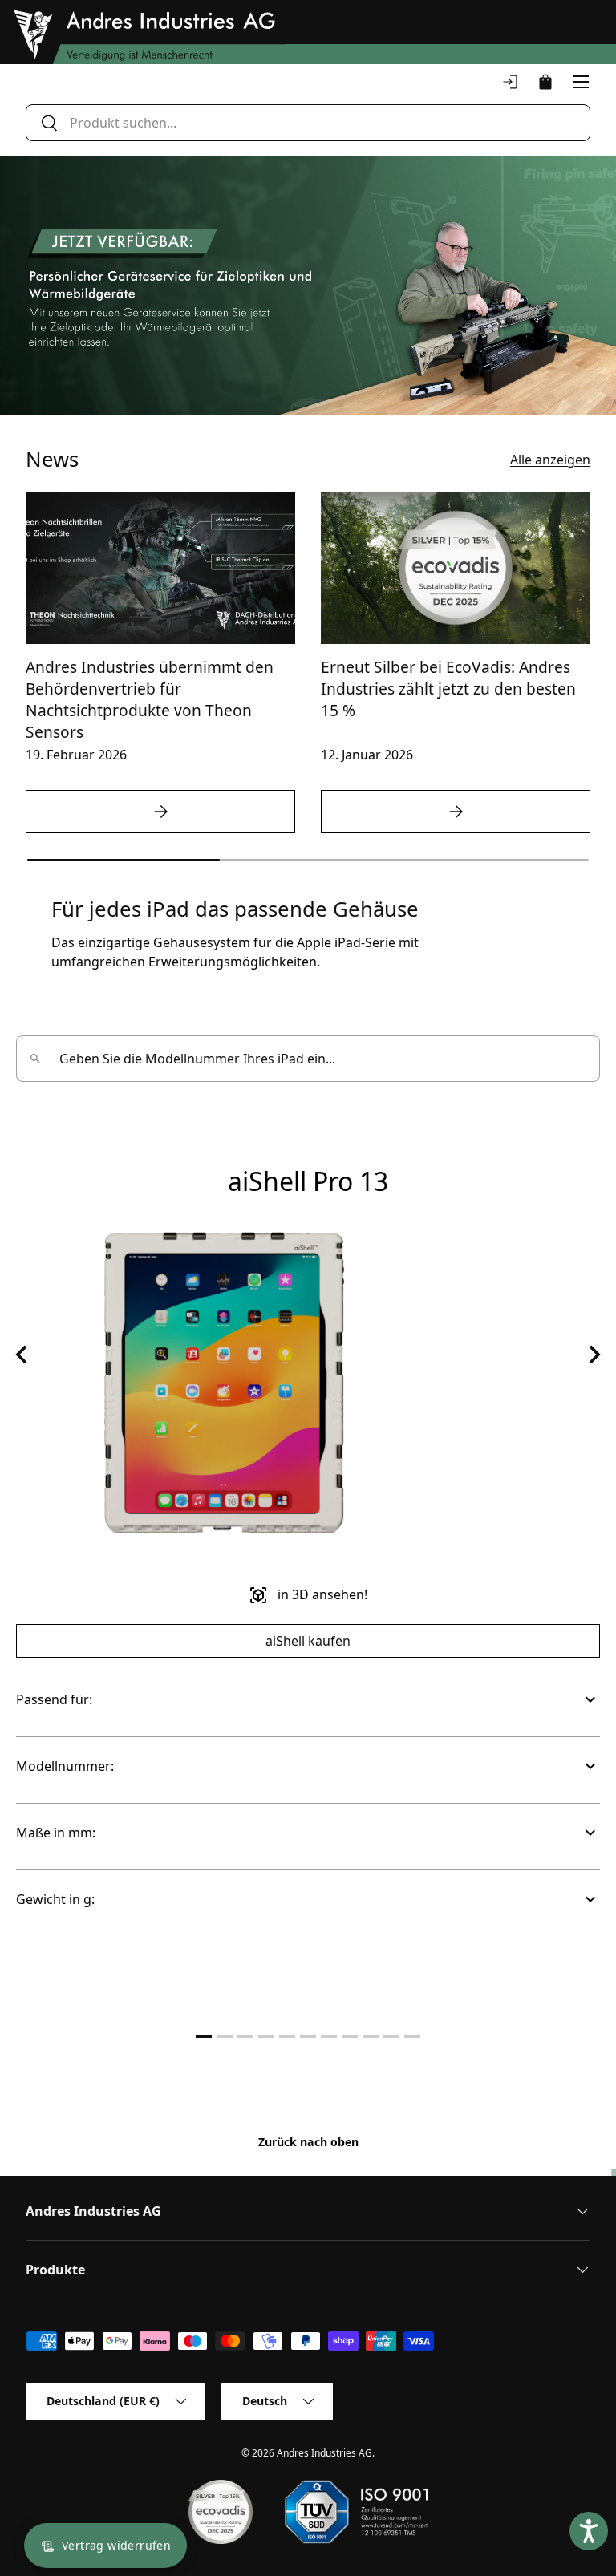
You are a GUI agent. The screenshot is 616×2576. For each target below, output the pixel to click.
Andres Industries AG (324, 2453)
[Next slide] (594, 1355)
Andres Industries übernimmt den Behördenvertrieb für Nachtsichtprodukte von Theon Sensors (150, 699)
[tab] (204, 2037)
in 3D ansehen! (308, 1595)
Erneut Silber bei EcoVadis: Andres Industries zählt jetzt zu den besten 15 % (448, 689)
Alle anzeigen (550, 460)
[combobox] (308, 123)
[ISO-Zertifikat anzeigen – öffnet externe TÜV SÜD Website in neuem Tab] (356, 2512)
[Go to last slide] (22, 1355)
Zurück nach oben (308, 2142)
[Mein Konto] (510, 82)
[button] (545, 82)
